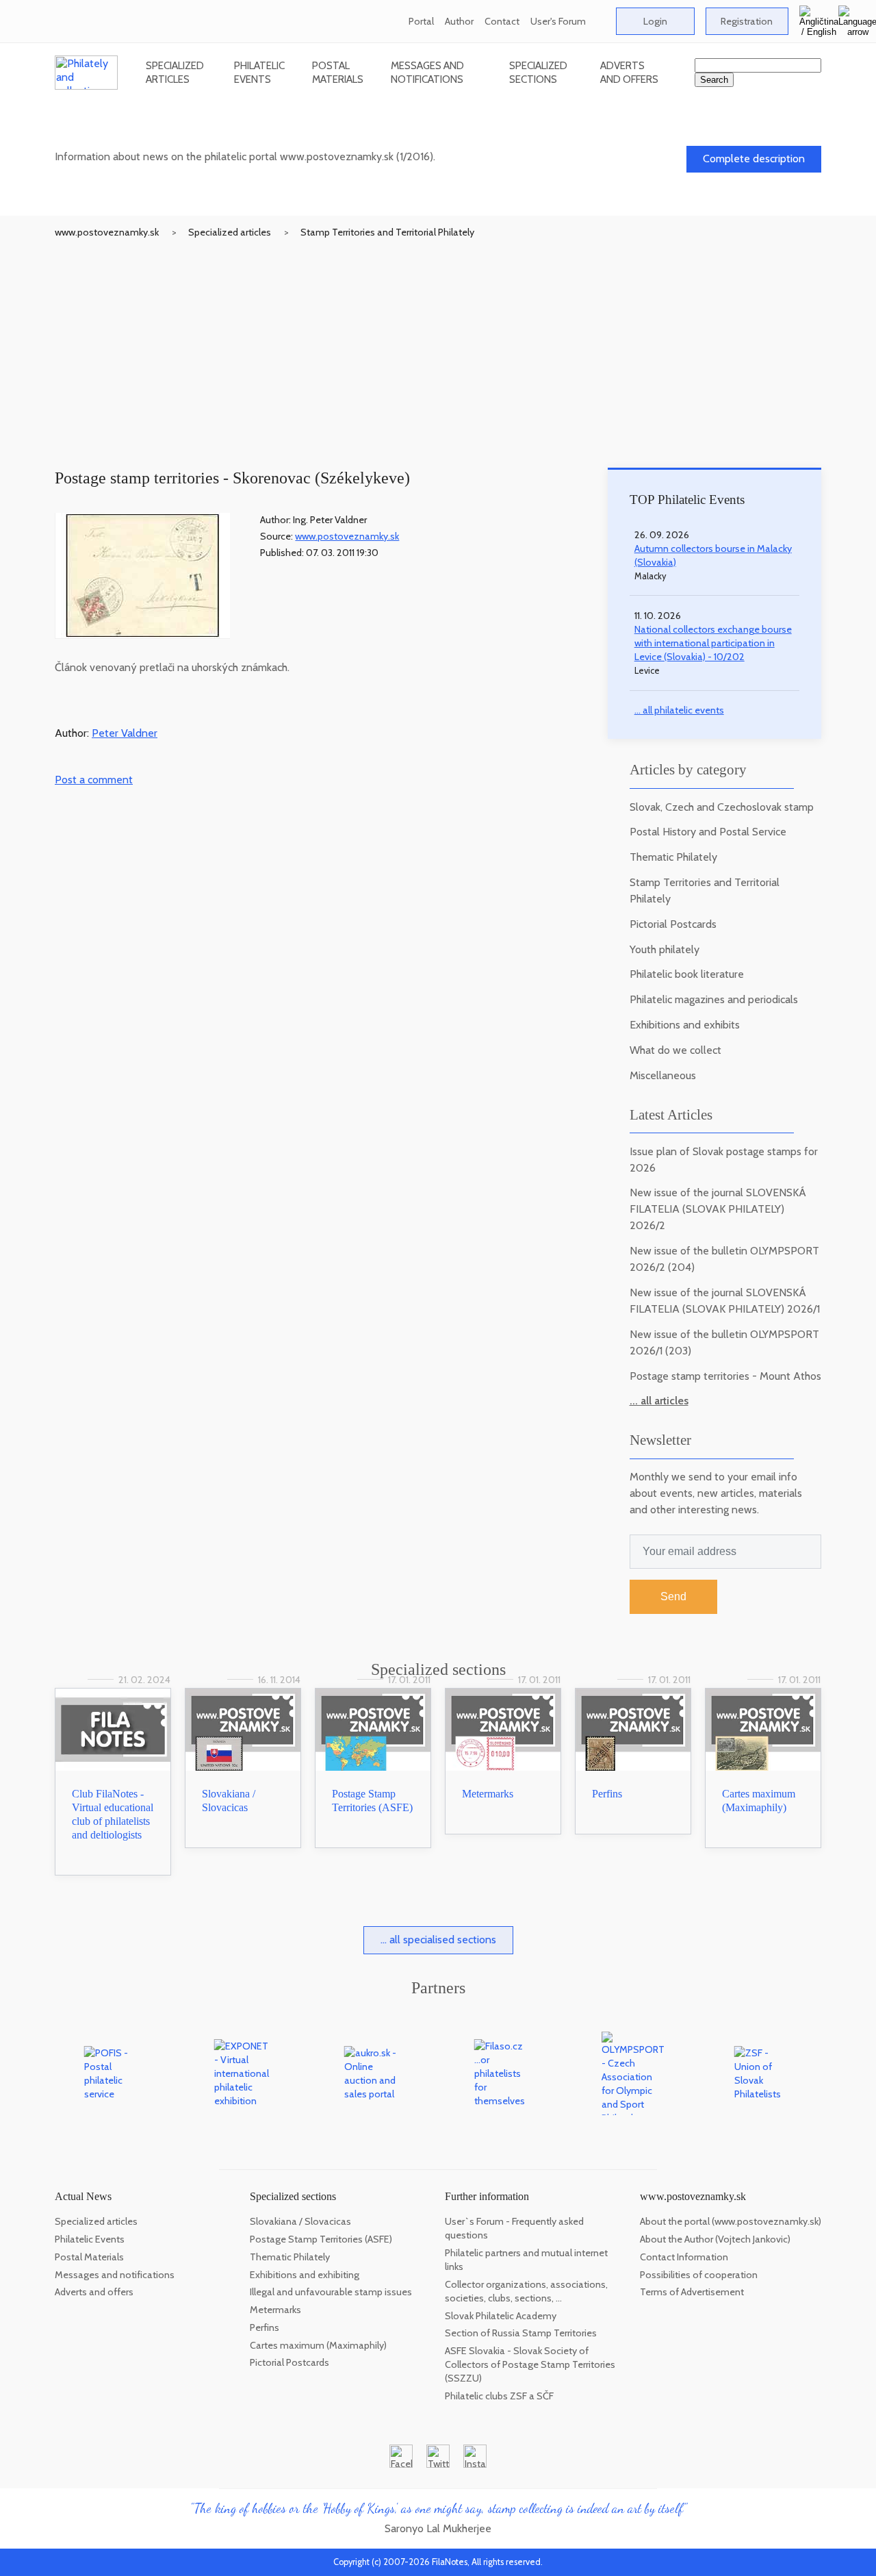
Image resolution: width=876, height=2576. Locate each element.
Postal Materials (338, 72)
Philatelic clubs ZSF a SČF (499, 2396)
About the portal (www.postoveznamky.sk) (731, 2221)
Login (655, 21)
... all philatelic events (679, 710)
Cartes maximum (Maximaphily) (318, 2345)
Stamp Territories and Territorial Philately (387, 232)
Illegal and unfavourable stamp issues (331, 2292)
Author (459, 21)
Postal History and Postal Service (708, 832)
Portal (421, 21)
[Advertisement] (438, 342)
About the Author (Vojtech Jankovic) (715, 2239)
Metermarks (488, 1794)
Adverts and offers (629, 72)
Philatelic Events (259, 72)
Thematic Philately (673, 857)
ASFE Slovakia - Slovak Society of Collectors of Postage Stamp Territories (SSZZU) (530, 2364)
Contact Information (684, 2257)
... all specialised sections (438, 1940)
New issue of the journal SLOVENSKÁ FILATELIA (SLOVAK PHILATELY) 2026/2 (718, 1209)
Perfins (607, 1794)
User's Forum (558, 21)
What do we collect (675, 1050)
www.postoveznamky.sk (107, 232)
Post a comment (94, 780)
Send (673, 1596)
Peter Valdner (125, 733)
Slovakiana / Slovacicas (300, 2221)
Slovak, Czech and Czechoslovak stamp (722, 807)
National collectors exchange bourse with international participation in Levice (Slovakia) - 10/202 (713, 643)
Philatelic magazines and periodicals (714, 999)
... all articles (659, 1401)
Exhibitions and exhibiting (305, 2275)
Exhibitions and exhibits (685, 1025)
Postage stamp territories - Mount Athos (725, 1376)
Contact (502, 21)
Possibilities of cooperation (699, 2275)
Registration (747, 21)
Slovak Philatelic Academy (501, 2316)
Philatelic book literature (687, 974)
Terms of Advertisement (692, 2292)
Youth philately (665, 949)
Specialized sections (538, 72)
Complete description (754, 159)
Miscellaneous (663, 1075)
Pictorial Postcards (673, 924)
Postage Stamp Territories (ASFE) (321, 2239)
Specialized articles (175, 72)
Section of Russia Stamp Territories (521, 2333)
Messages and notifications (427, 72)
